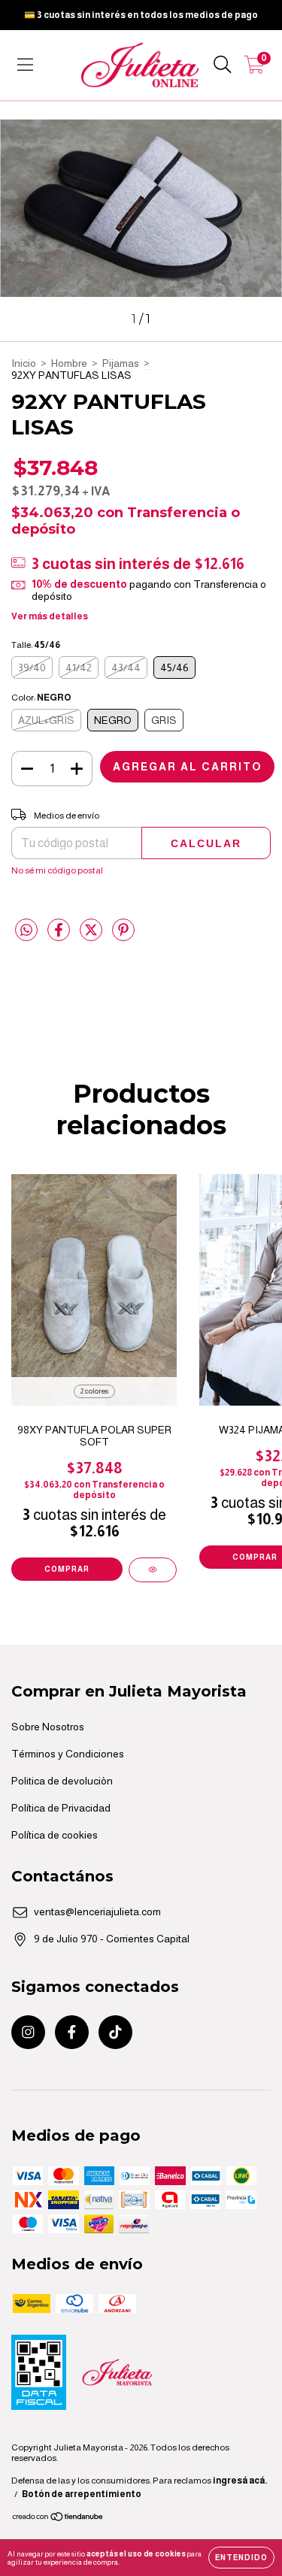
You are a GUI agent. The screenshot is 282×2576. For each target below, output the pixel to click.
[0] (255, 68)
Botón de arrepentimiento (82, 2494)
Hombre (69, 363)
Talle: (36, 645)
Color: (41, 698)
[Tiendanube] (58, 2519)
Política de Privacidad (61, 1808)
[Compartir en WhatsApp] (26, 930)
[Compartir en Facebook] (60, 936)
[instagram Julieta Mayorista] (28, 2032)
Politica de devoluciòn (62, 1781)
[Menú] (25, 65)
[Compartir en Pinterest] (123, 936)
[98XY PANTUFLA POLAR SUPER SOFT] (153, 1570)
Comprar (67, 1569)
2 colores (94, 1391)
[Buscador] (223, 65)
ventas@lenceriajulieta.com (97, 1912)
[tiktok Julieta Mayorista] (115, 2032)
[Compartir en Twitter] (92, 936)
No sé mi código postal (57, 870)
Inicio (24, 363)
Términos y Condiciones (68, 1754)
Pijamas (121, 363)
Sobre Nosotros (48, 1727)
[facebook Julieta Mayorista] (72, 2032)
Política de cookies (55, 1835)
